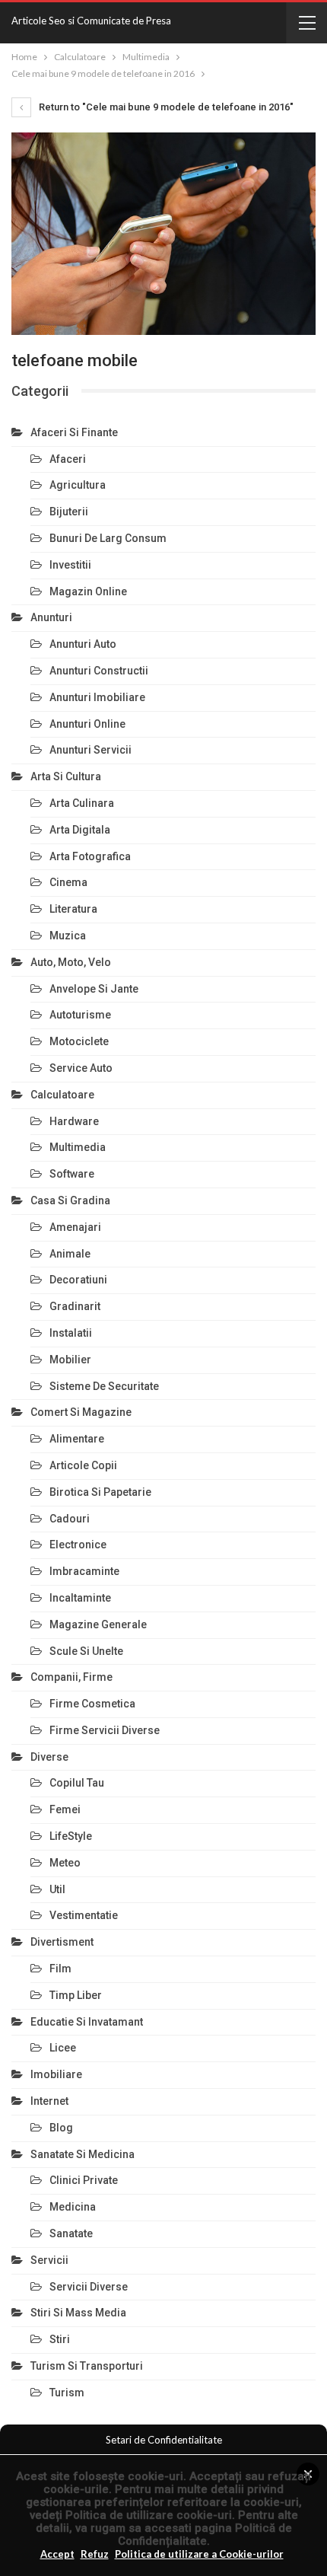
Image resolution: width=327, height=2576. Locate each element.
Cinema (68, 882)
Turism (67, 2393)
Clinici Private (84, 2180)
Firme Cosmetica (92, 1704)
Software (72, 1174)
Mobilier (70, 1360)
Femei (65, 1809)
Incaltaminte (80, 1598)
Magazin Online (88, 591)
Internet (49, 2101)
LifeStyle (71, 1836)
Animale (70, 1254)
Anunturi (51, 617)
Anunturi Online (87, 724)
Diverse (49, 1757)
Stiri (60, 2339)
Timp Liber (76, 1995)
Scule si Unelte (86, 1651)
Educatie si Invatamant (87, 2022)
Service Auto (81, 1068)
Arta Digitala (80, 830)
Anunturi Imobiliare (97, 697)
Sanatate (71, 2233)
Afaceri (68, 459)
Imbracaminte (84, 1571)
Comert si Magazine (81, 1412)
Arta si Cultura (66, 776)
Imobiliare (56, 2074)
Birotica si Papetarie (100, 1492)
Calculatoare (62, 1095)
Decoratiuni (78, 1280)
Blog (61, 2128)
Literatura (73, 909)
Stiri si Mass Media (78, 2313)
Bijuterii (69, 512)
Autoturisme (80, 1015)
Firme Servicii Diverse (105, 1730)
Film (60, 1969)
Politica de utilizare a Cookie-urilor (199, 2554)
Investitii (70, 565)
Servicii (49, 2260)
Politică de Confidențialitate (205, 2535)
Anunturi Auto (83, 644)
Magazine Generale (98, 1624)
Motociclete (79, 1041)
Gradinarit (75, 1306)
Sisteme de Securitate (104, 1386)
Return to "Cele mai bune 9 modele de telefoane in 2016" (165, 107)
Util (57, 1889)
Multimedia (78, 1147)
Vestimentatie (84, 1915)
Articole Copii (83, 1465)
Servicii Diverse (89, 2287)
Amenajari (75, 1227)
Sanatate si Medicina (83, 2154)
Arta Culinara (82, 803)
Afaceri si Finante (74, 432)
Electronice (78, 1545)
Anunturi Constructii (99, 671)
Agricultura (78, 485)
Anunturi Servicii (90, 750)
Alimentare (77, 1439)
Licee (63, 2048)
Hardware (74, 1121)
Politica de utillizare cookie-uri (149, 2515)
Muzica (68, 936)
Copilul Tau (77, 1783)
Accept (57, 2554)
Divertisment (62, 1942)
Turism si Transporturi (87, 2366)
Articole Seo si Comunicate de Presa (91, 21)
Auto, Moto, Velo (71, 962)
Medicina (73, 2207)
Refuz (95, 2554)
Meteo (65, 1863)
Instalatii (71, 1333)
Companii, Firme (71, 1677)
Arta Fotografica (90, 856)
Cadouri (70, 1519)
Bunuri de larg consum (108, 538)
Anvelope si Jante (94, 989)
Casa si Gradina (70, 1200)
